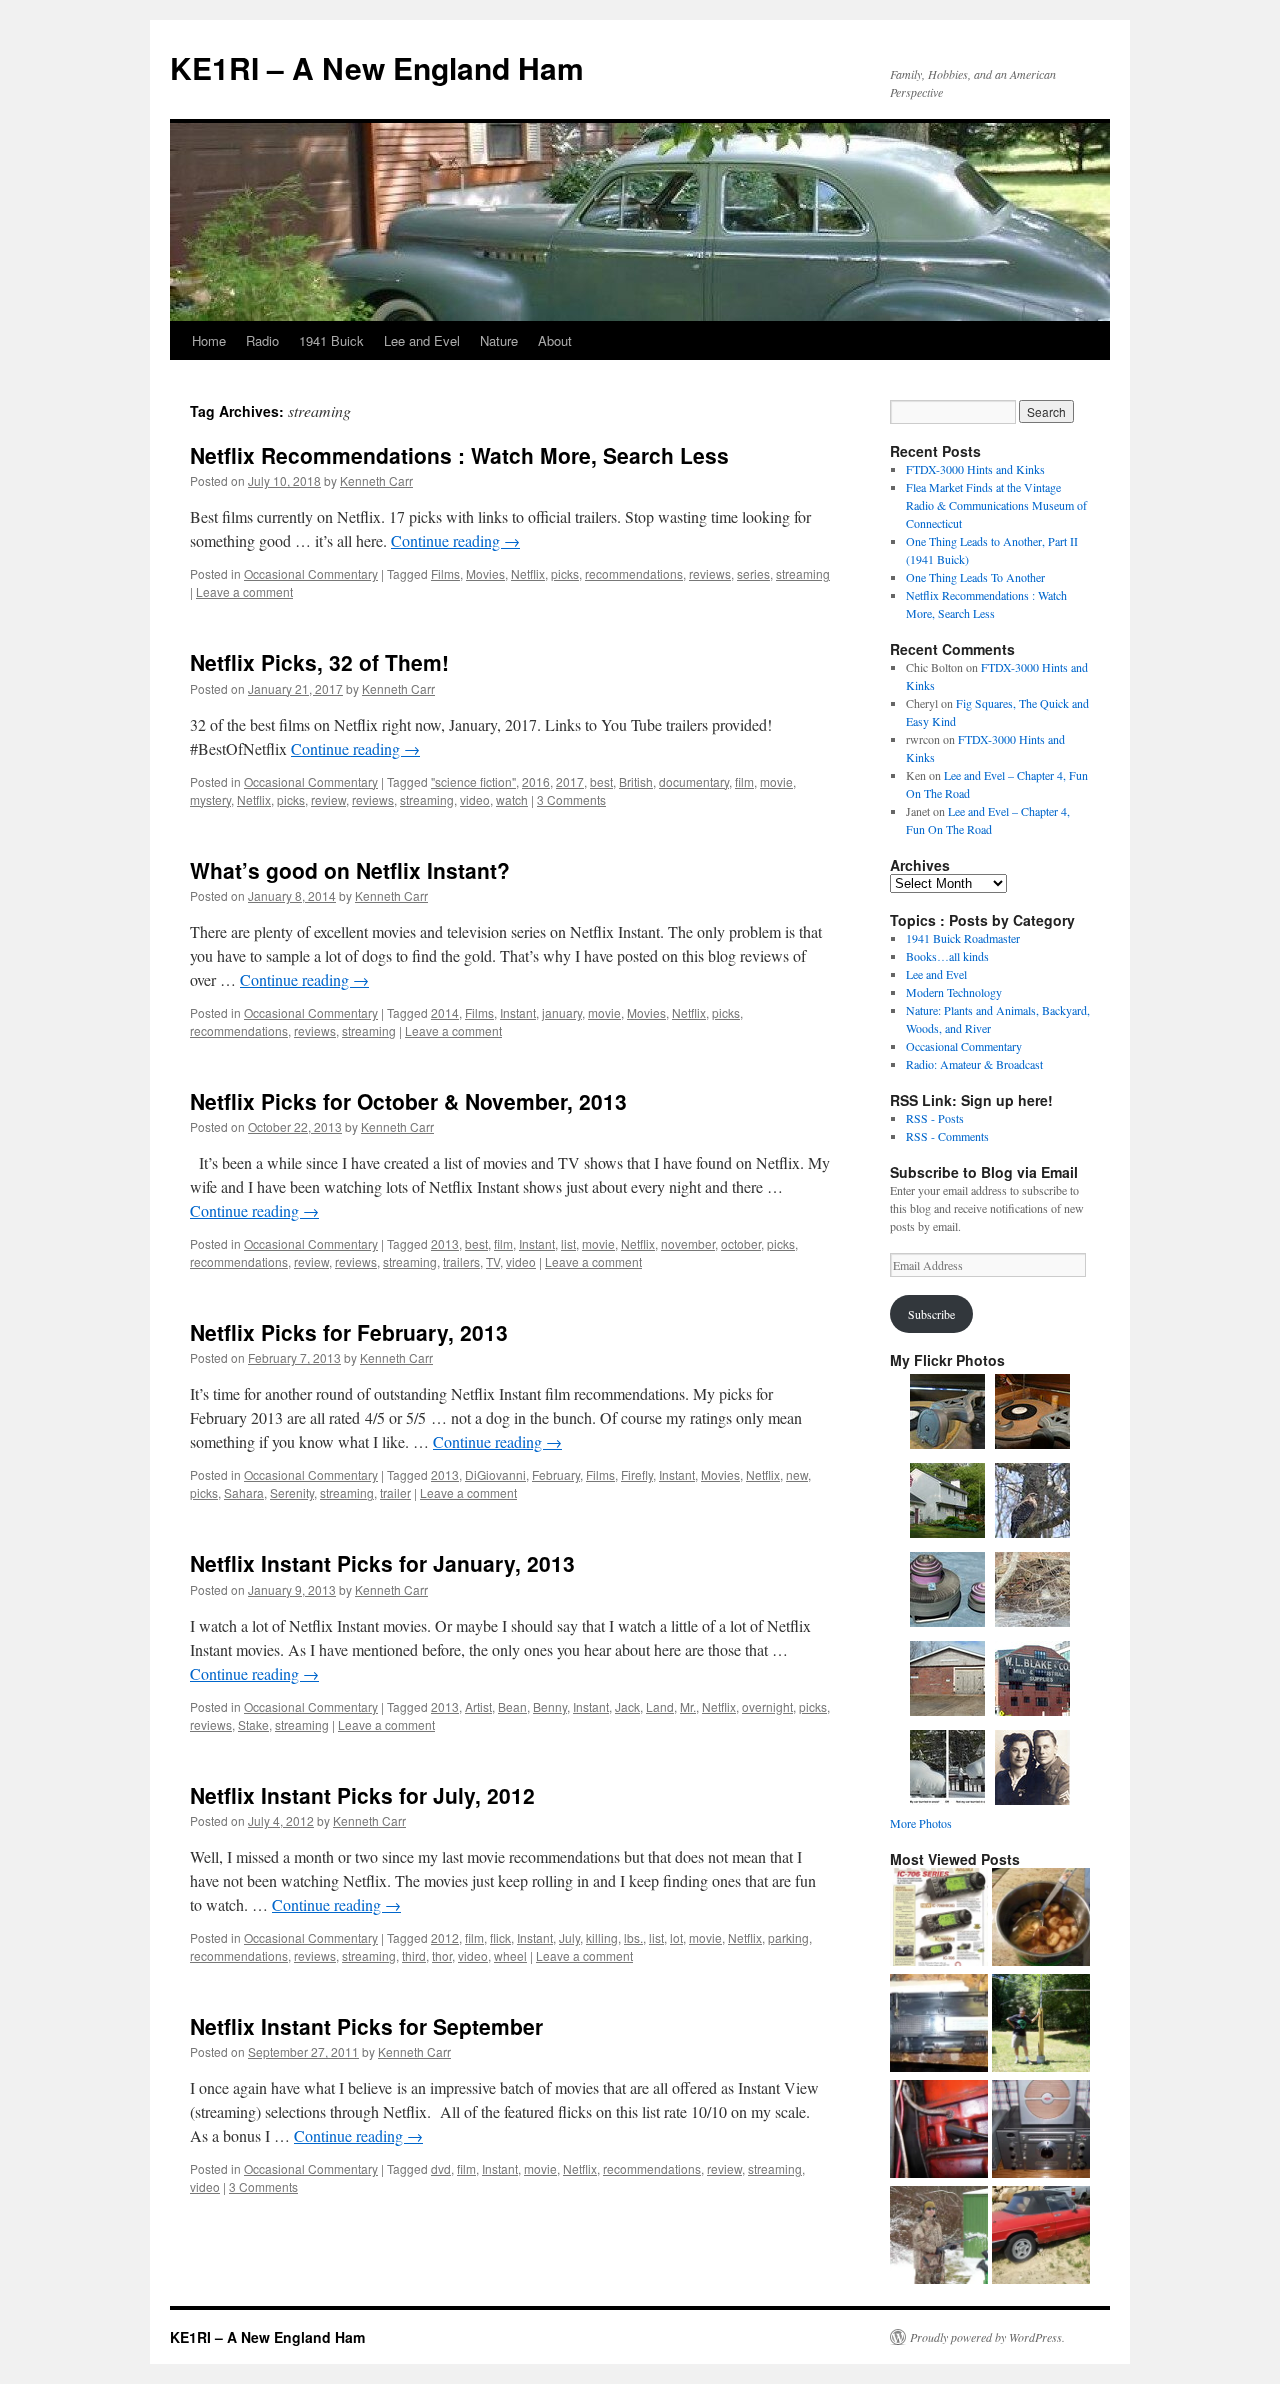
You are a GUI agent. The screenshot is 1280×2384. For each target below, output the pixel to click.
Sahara (244, 1492)
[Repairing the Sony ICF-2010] (939, 2025)
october (741, 1243)
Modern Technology (954, 992)
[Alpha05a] (1041, 2237)
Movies (485, 573)
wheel (510, 1955)
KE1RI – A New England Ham (377, 67)
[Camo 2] (939, 2237)
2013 (445, 1243)
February (556, 1474)
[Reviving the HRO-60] (1041, 2131)
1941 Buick (331, 340)
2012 (445, 1937)
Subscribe (931, 1314)
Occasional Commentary (311, 573)
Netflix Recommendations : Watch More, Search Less (459, 455)
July (569, 1937)
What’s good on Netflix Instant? (350, 870)
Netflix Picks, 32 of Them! (319, 662)
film (744, 781)
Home (209, 340)
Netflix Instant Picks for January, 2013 (382, 1563)
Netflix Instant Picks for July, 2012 (362, 1795)
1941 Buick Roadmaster (963, 938)
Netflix (528, 573)
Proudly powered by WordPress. (987, 2337)
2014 (445, 1012)
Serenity (292, 1492)
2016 (536, 781)
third (414, 1955)
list (568, 1243)
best (601, 781)
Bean (512, 1706)
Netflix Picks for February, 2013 (349, 1332)
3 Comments (571, 799)
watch (512, 799)
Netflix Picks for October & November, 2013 (408, 1101)
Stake (253, 1724)
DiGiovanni (495, 1474)
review (328, 799)
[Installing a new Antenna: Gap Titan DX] (1041, 2025)
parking (788, 1937)
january (562, 1012)
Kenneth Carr (376, 480)
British (636, 781)
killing (602, 1937)
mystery (210, 799)
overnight (767, 1706)
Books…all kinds (947, 956)
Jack (627, 1706)
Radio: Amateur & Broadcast (974, 1064)
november (688, 1243)
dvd (441, 2168)
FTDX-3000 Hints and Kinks (975, 469)
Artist (478, 1706)
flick (500, 1937)
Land (660, 1706)
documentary (694, 781)
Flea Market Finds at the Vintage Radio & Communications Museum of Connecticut (996, 505)
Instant (518, 1012)
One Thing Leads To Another (975, 577)
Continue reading (455, 540)
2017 (570, 781)
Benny (550, 1706)
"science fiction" (473, 781)
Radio (262, 340)
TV (493, 1261)
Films (445, 573)
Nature (499, 340)
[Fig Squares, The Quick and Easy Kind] (1041, 1919)
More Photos (921, 1823)
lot (676, 1937)
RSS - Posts (935, 1118)
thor (442, 1955)
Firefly (637, 1474)
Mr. (688, 1706)
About (555, 340)
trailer (395, 1492)
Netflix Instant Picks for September (366, 2026)
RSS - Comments (947, 1136)
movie (776, 781)
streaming (803, 573)
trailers (461, 1261)
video (475, 799)
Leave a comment (244, 591)
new (797, 1474)
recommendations (634, 573)
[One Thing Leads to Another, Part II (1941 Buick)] (939, 2131)
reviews (710, 573)
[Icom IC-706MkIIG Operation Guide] (939, 1919)
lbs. (633, 1937)
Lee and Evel (422, 340)
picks (565, 573)
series (753, 573)
